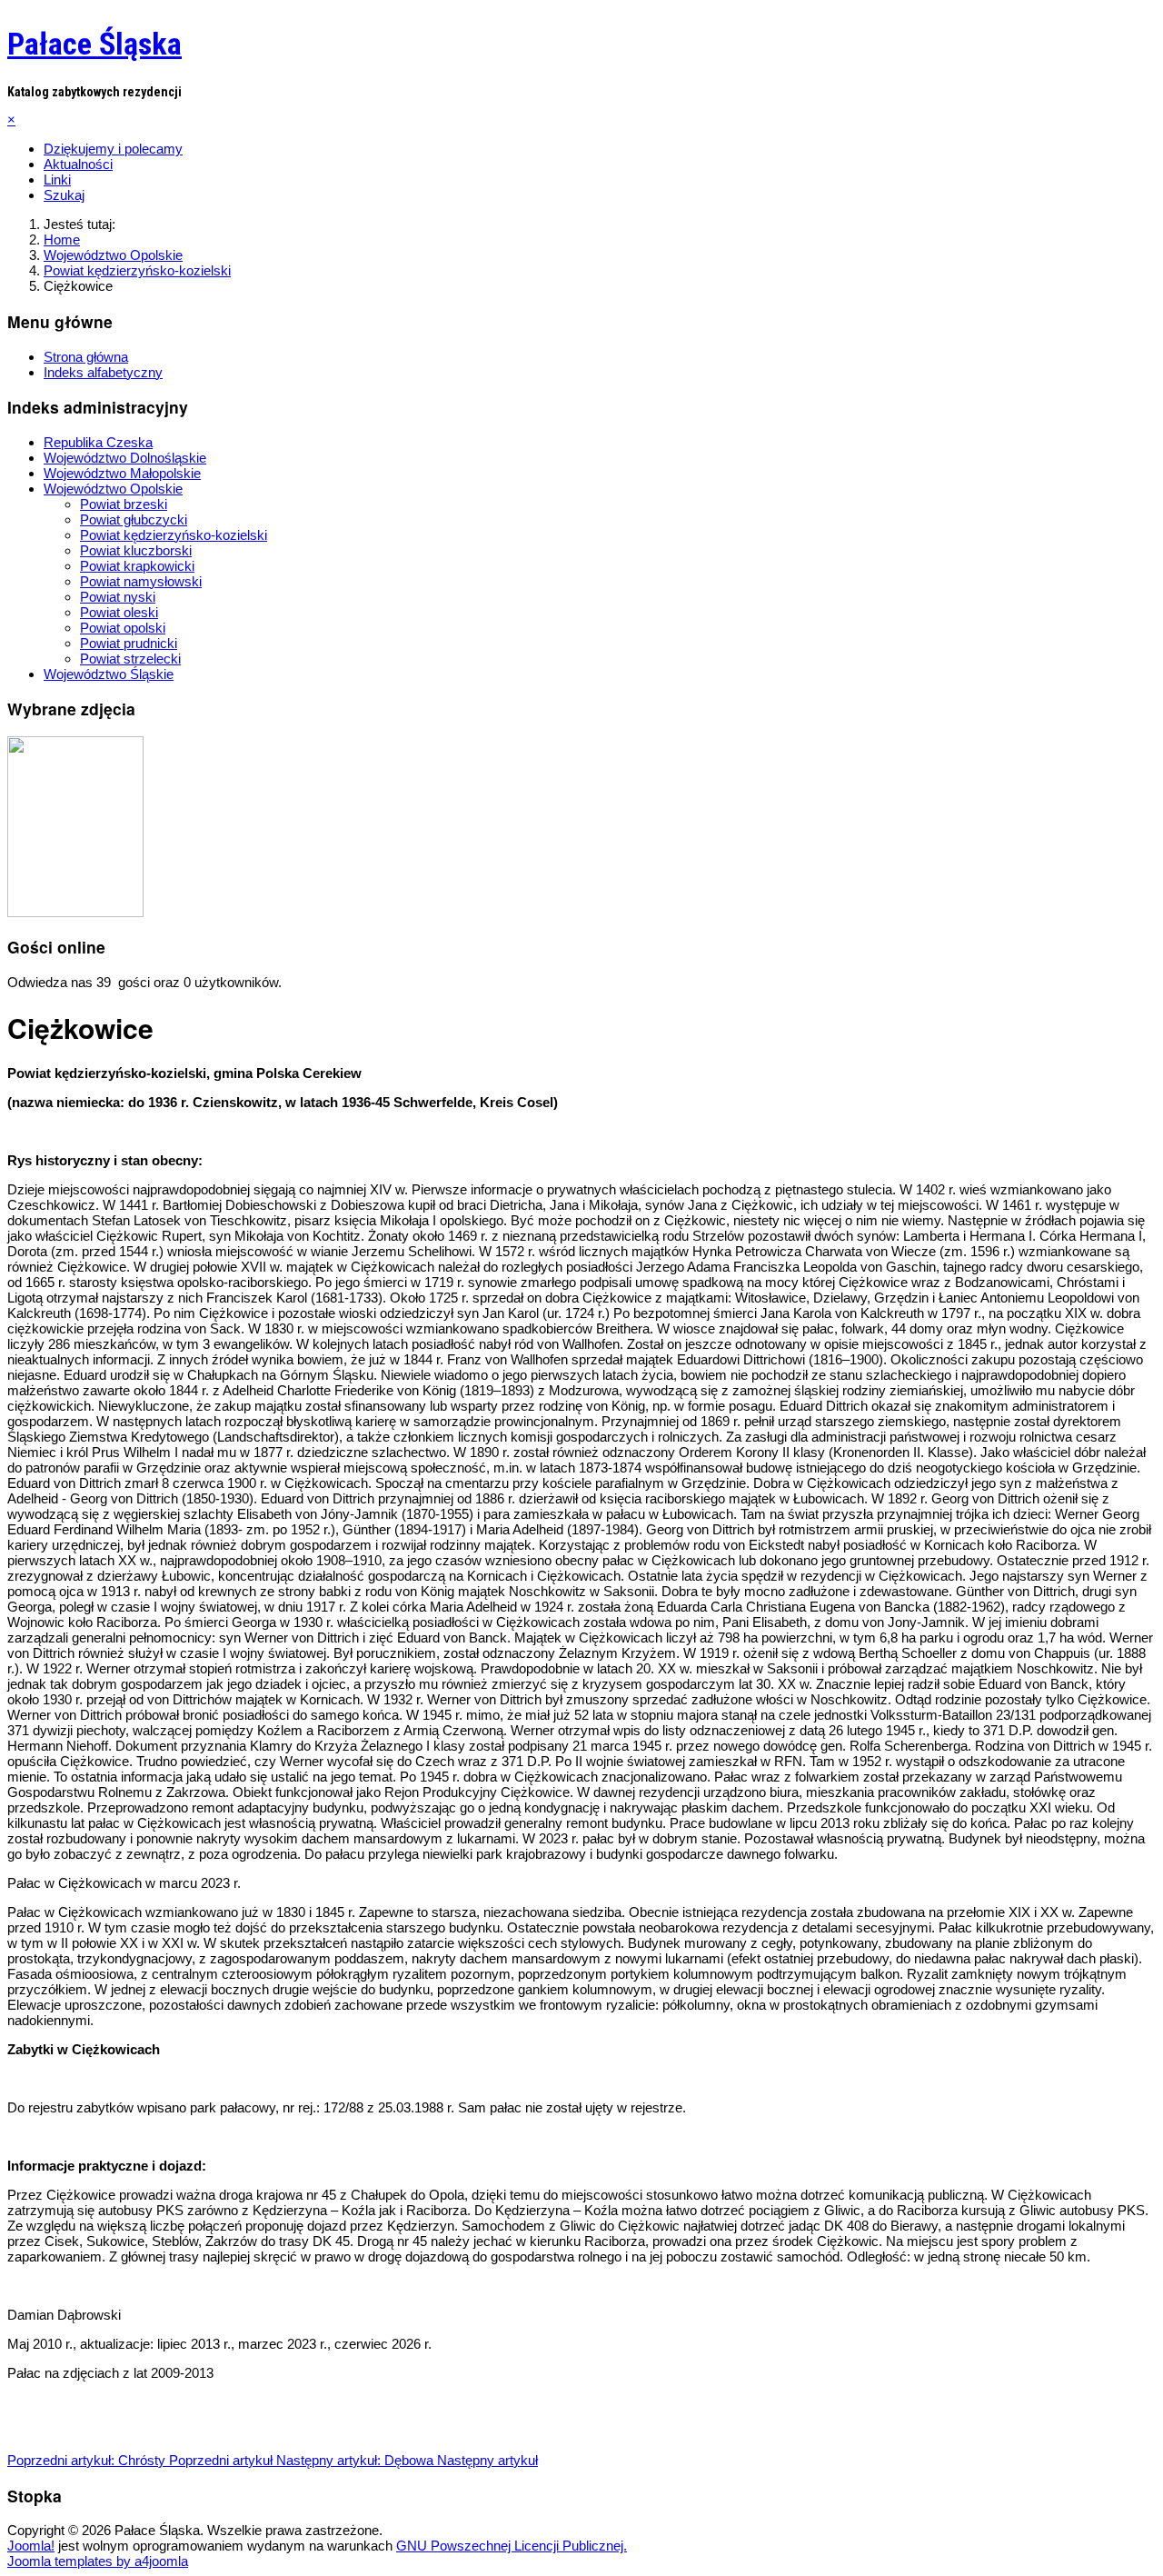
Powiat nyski (118, 597)
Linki (57, 180)
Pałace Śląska (94, 44)
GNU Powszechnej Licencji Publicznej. (512, 2546)
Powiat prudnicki (129, 643)
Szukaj (64, 195)
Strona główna (86, 357)
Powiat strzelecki (130, 659)
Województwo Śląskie (109, 674)
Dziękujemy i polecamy (113, 149)
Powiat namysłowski (141, 581)
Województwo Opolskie (113, 489)
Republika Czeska (98, 442)
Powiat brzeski (124, 504)
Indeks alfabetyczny (103, 372)
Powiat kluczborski (136, 550)
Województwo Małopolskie (122, 473)
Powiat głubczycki (134, 519)
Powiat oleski (119, 612)
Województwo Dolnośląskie (125, 458)
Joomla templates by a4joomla (98, 2561)
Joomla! (31, 2546)
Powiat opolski (123, 628)
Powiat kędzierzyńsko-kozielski (174, 535)
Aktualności (78, 164)
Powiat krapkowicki (137, 566)
